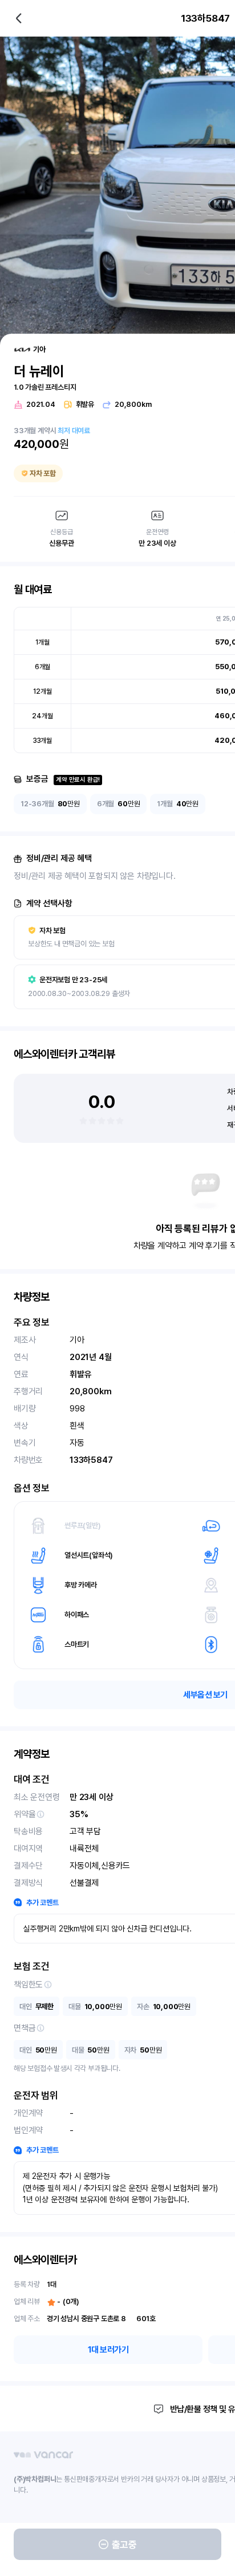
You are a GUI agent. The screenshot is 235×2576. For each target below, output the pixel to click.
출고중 (124, 2545)
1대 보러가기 (108, 2350)
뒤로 (19, 18)
